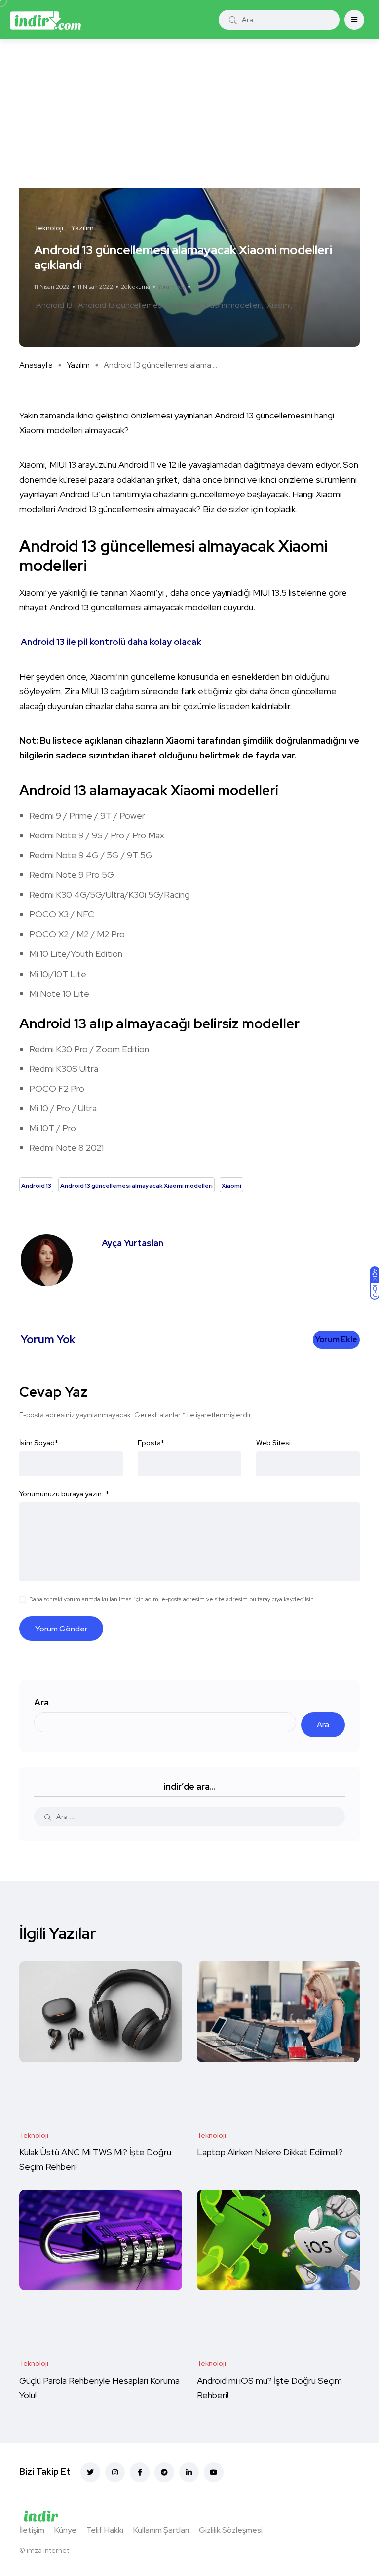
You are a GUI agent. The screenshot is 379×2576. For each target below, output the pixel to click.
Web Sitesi (273, 1443)
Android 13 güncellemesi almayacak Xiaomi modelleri (170, 305)
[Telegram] (164, 2472)
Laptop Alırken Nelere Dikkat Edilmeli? (271, 2152)
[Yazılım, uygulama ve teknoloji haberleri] (45, 20)
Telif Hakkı (105, 2530)
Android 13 (54, 305)
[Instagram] (115, 2472)
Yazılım (78, 365)
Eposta (151, 1443)
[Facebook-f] (140, 2472)
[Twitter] (90, 2472)
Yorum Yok (171, 287)
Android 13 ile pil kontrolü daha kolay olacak (111, 642)
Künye (65, 2530)
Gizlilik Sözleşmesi (231, 2530)
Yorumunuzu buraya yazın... (64, 1494)
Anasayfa (36, 365)
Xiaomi (279, 305)
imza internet (48, 2550)
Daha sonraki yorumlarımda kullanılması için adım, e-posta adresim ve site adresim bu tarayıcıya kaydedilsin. (172, 1599)
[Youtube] (214, 2472)
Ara (41, 1702)
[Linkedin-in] (189, 2472)
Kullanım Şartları (161, 2530)
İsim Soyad (39, 1443)
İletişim (32, 2530)
